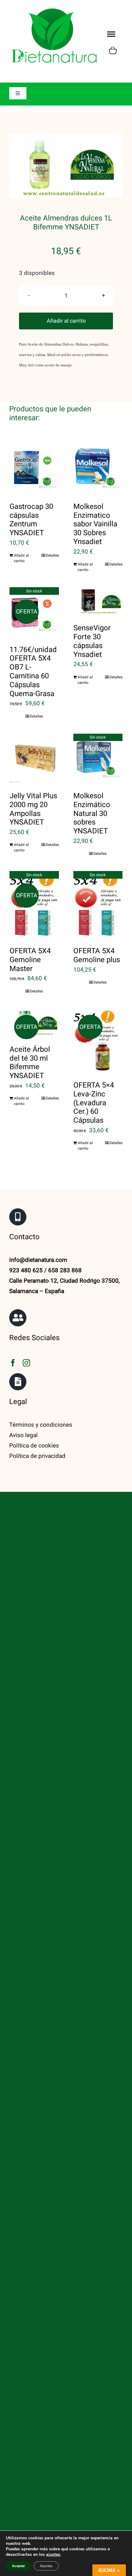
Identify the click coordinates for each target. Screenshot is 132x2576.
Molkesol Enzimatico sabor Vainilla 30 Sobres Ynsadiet (95, 524)
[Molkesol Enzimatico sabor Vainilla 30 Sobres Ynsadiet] (98, 469)
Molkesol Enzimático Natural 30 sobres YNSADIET (92, 814)
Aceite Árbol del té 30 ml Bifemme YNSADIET (30, 1063)
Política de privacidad (37, 1456)
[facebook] (13, 1363)
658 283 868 (65, 1270)
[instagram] (26, 1363)
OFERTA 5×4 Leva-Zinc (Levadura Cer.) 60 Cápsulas (94, 1103)
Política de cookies (34, 1446)
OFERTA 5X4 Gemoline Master (30, 960)
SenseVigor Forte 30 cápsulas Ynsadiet (92, 641)
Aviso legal (23, 1435)
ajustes (53, 2555)
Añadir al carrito (66, 321)
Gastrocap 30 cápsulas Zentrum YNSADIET (31, 520)
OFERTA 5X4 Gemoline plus (97, 955)
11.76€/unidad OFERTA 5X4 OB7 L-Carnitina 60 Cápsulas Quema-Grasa (33, 672)
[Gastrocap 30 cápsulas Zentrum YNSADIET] (34, 469)
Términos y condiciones (41, 1425)
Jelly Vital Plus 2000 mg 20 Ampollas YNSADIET (33, 809)
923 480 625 (26, 1270)
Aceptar (19, 2566)
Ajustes (46, 2566)
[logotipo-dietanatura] (54, 9)
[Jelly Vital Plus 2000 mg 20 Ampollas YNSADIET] (34, 758)
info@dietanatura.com (38, 1260)
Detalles (52, 555)
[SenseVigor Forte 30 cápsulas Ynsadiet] (98, 601)
